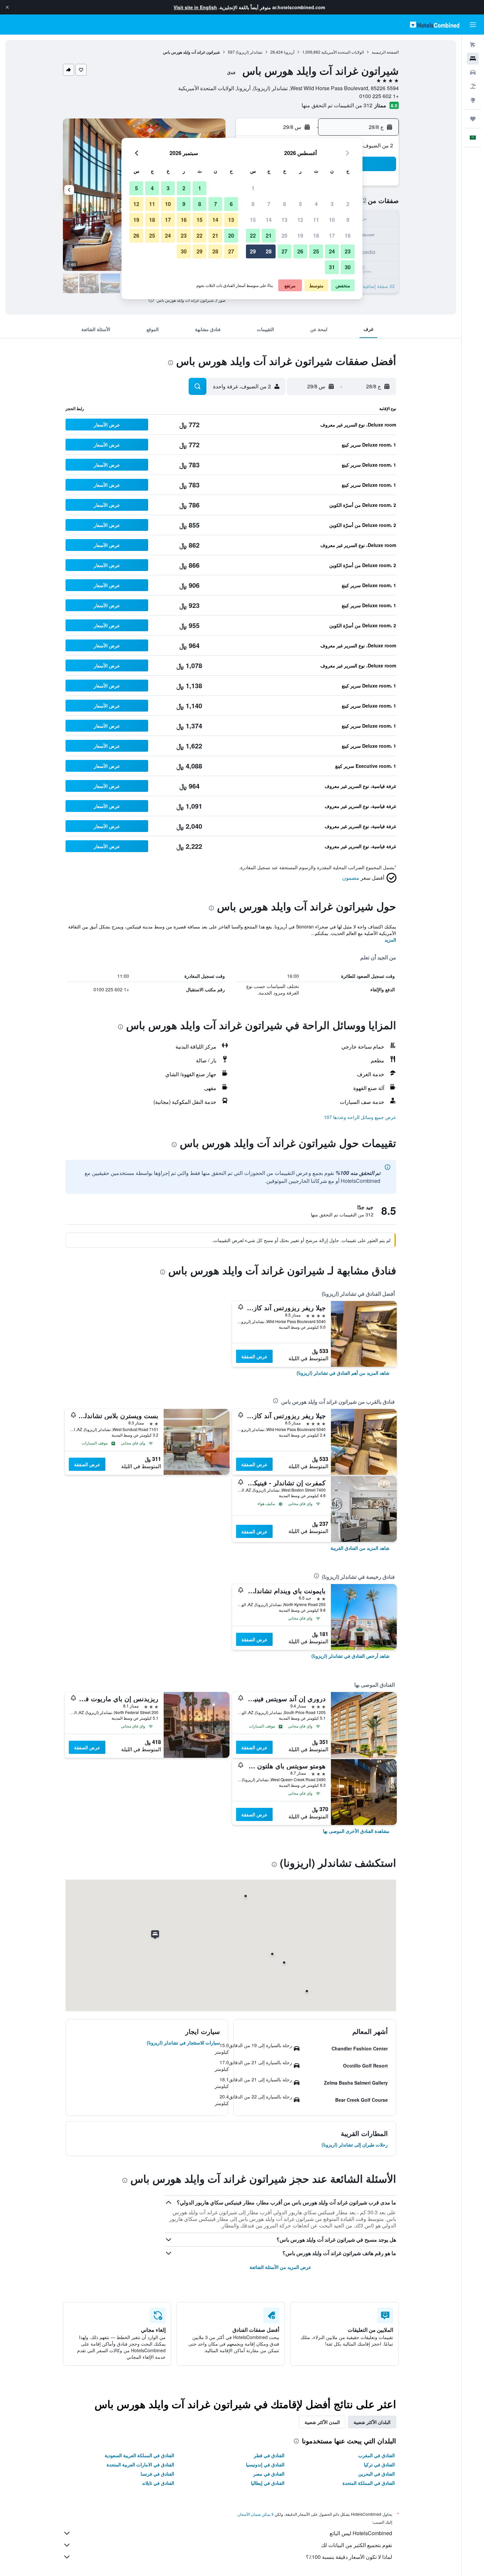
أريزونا (289, 52)
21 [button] (269, 235)
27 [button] (284, 251)
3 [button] (332, 204)
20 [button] (284, 235)
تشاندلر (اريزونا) (249, 52)
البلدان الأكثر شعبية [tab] (372, 2422)
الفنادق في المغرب (376, 2455)
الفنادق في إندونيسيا (265, 2464)
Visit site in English (195, 7)
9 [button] (348, 220)
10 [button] (332, 220)
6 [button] (285, 204)
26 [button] (300, 251)
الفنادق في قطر (269, 2455)
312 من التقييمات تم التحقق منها (337, 105)
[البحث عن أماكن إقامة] (473, 59)
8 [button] (253, 204)
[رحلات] (473, 119)
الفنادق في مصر (269, 2474)
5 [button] (300, 204)
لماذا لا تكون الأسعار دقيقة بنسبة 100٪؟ (349, 2557)
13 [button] (284, 220)
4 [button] (316, 204)
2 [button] (348, 204)
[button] (7, 7)
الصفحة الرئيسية (385, 52)
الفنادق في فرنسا (157, 2474)
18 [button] (316, 235)
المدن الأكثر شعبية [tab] (322, 2422)
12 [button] (300, 220)
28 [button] (269, 251)
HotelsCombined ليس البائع (361, 2533)
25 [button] (316, 251)
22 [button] (253, 235)
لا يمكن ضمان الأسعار (256, 2514)
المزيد (390, 940)
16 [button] (348, 235)
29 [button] (253, 251)
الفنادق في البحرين (376, 2474)
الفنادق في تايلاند (158, 2483)
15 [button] (253, 220)
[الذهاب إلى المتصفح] (473, 100)
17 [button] (332, 235)
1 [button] (253, 188)
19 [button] (300, 235)
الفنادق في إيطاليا (268, 2483)
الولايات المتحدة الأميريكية (343, 52)
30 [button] (348, 267)
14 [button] (269, 220)
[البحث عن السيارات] (473, 72)
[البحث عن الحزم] (473, 86)
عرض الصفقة (254, 1356)
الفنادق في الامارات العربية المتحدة (140, 2464)
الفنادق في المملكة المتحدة (369, 2483)
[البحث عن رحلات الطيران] (473, 45)
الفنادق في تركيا (379, 2464)
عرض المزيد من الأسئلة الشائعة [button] (280, 2267)
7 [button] (269, 204)
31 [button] (332, 267)
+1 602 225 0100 (379, 96)
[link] (343, 1373)
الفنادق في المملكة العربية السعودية (139, 2455)
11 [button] (316, 220)
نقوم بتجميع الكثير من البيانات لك (357, 2545)
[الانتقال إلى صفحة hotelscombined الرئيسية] (435, 25)
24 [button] (332, 251)
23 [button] (348, 251)
